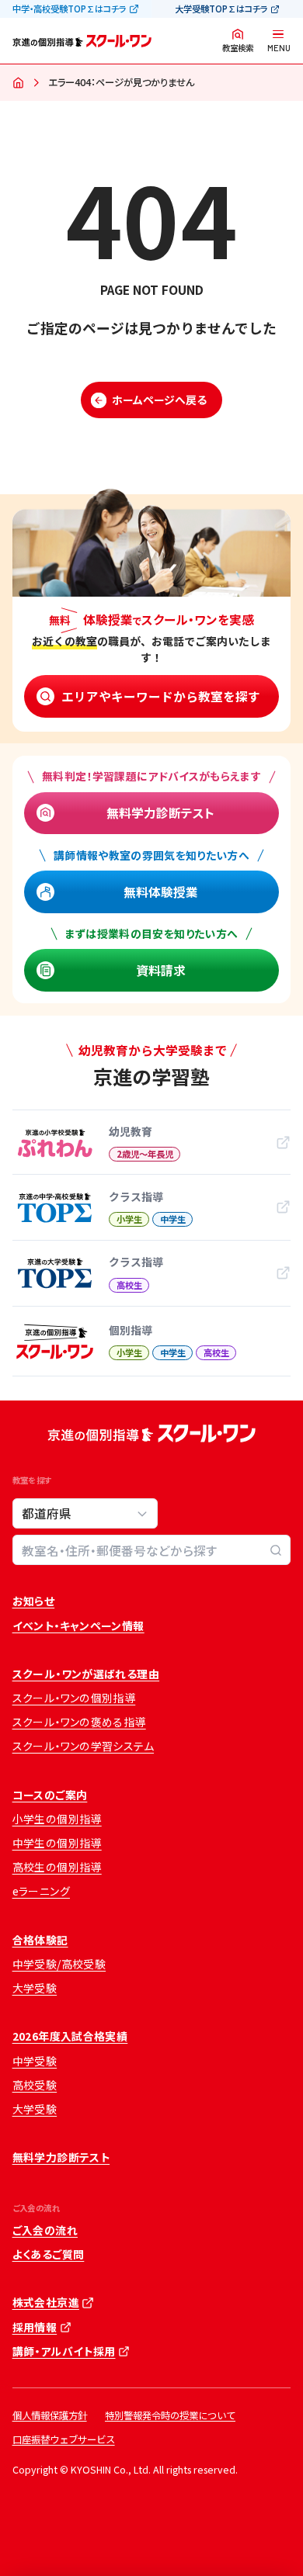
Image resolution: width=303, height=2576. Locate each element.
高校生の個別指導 (57, 1867)
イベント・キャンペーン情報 (78, 1626)
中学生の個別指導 (57, 1843)
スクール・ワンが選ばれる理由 (86, 1674)
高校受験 (35, 2085)
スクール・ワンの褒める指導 (79, 1722)
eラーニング (41, 1891)
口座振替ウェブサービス (64, 2439)
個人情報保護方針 (50, 2415)
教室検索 (238, 48)
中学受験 (35, 2061)
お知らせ (34, 1601)
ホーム (19, 84)
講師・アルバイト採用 (64, 2351)
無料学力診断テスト (160, 812)
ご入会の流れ (45, 2230)
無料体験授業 (161, 892)
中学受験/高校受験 (59, 1964)
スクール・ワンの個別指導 (74, 1698)
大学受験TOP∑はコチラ (221, 9)
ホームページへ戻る (159, 400)
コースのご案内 (50, 1795)
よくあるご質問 (49, 2254)
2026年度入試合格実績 (70, 2036)
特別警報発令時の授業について (170, 2415)
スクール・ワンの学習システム (83, 1746)
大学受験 (35, 1988)
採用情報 (35, 2327)
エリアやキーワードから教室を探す (161, 696)
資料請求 (161, 970)
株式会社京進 (46, 2302)
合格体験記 (40, 1940)
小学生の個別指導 (57, 1819)
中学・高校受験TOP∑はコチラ (69, 9)
